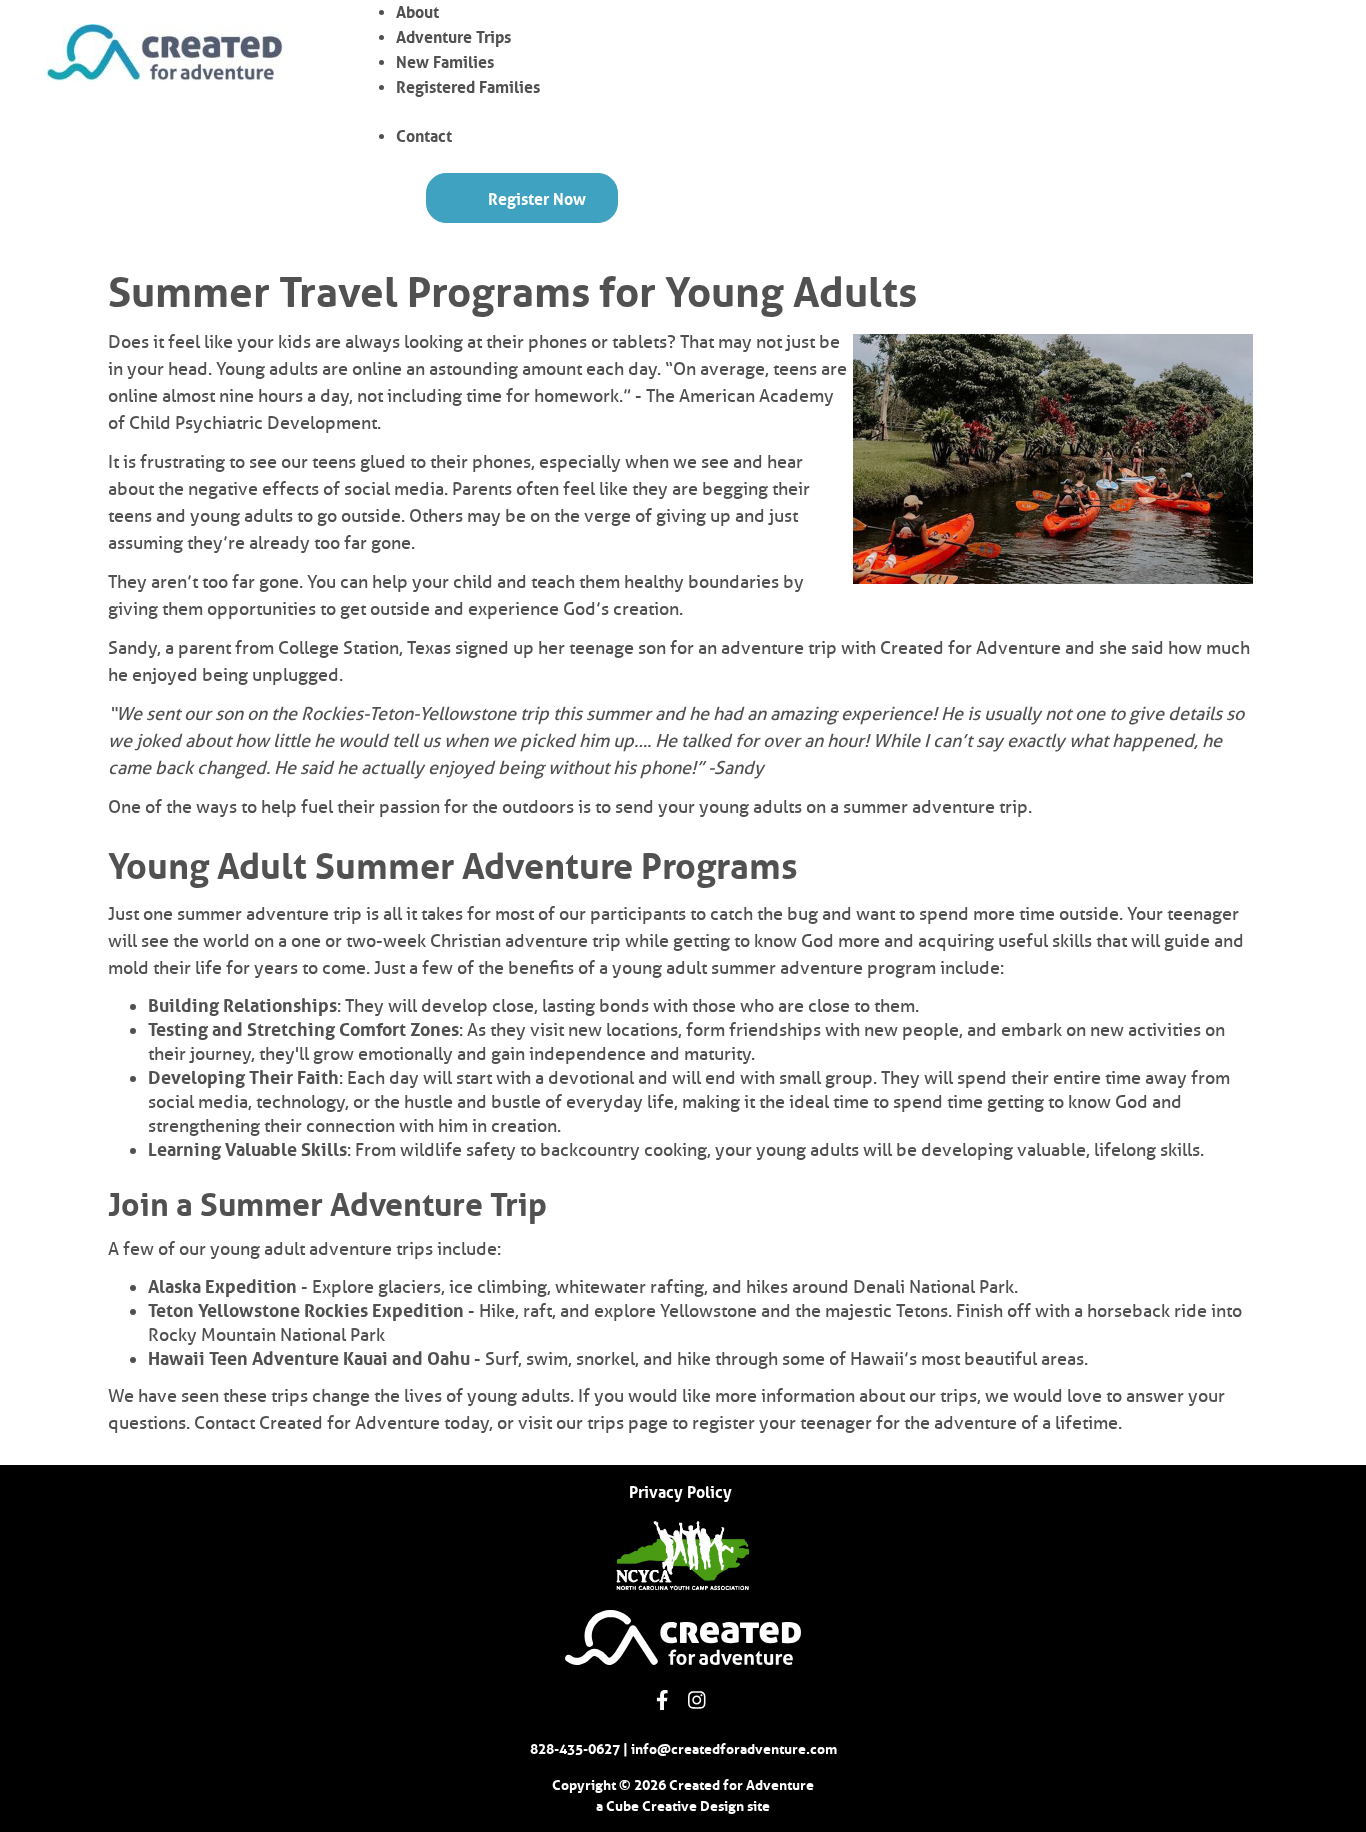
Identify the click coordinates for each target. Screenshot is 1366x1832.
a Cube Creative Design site (683, 1806)
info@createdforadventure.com (734, 1749)
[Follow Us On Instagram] (697, 1699)
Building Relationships (242, 1006)
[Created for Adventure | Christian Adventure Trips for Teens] (165, 52)
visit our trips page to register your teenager (695, 1423)
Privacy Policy (680, 1492)
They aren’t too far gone (203, 582)
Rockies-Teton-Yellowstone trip (425, 714)
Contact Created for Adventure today (341, 1423)
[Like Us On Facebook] (662, 1699)
